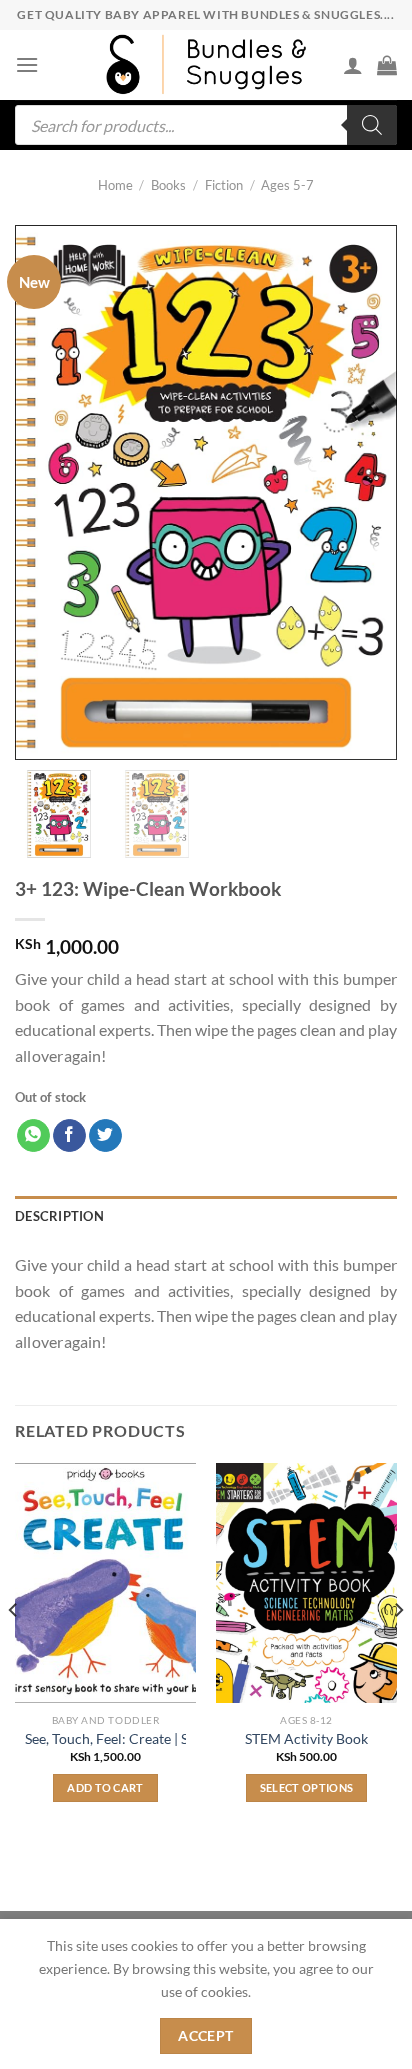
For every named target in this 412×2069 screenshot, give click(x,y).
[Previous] (14, 1650)
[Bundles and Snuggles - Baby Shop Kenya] (206, 64)
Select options (307, 1787)
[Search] (372, 125)
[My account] (353, 65)
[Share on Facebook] (69, 1136)
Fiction (224, 185)
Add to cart (105, 1787)
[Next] (398, 1650)
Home (115, 185)
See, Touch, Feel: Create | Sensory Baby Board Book (182, 1738)
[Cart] (387, 65)
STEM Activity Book (306, 1738)
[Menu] (27, 64)
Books (168, 185)
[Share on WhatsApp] (33, 1136)
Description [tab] (59, 1216)
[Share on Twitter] (105, 1136)
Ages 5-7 (287, 185)
